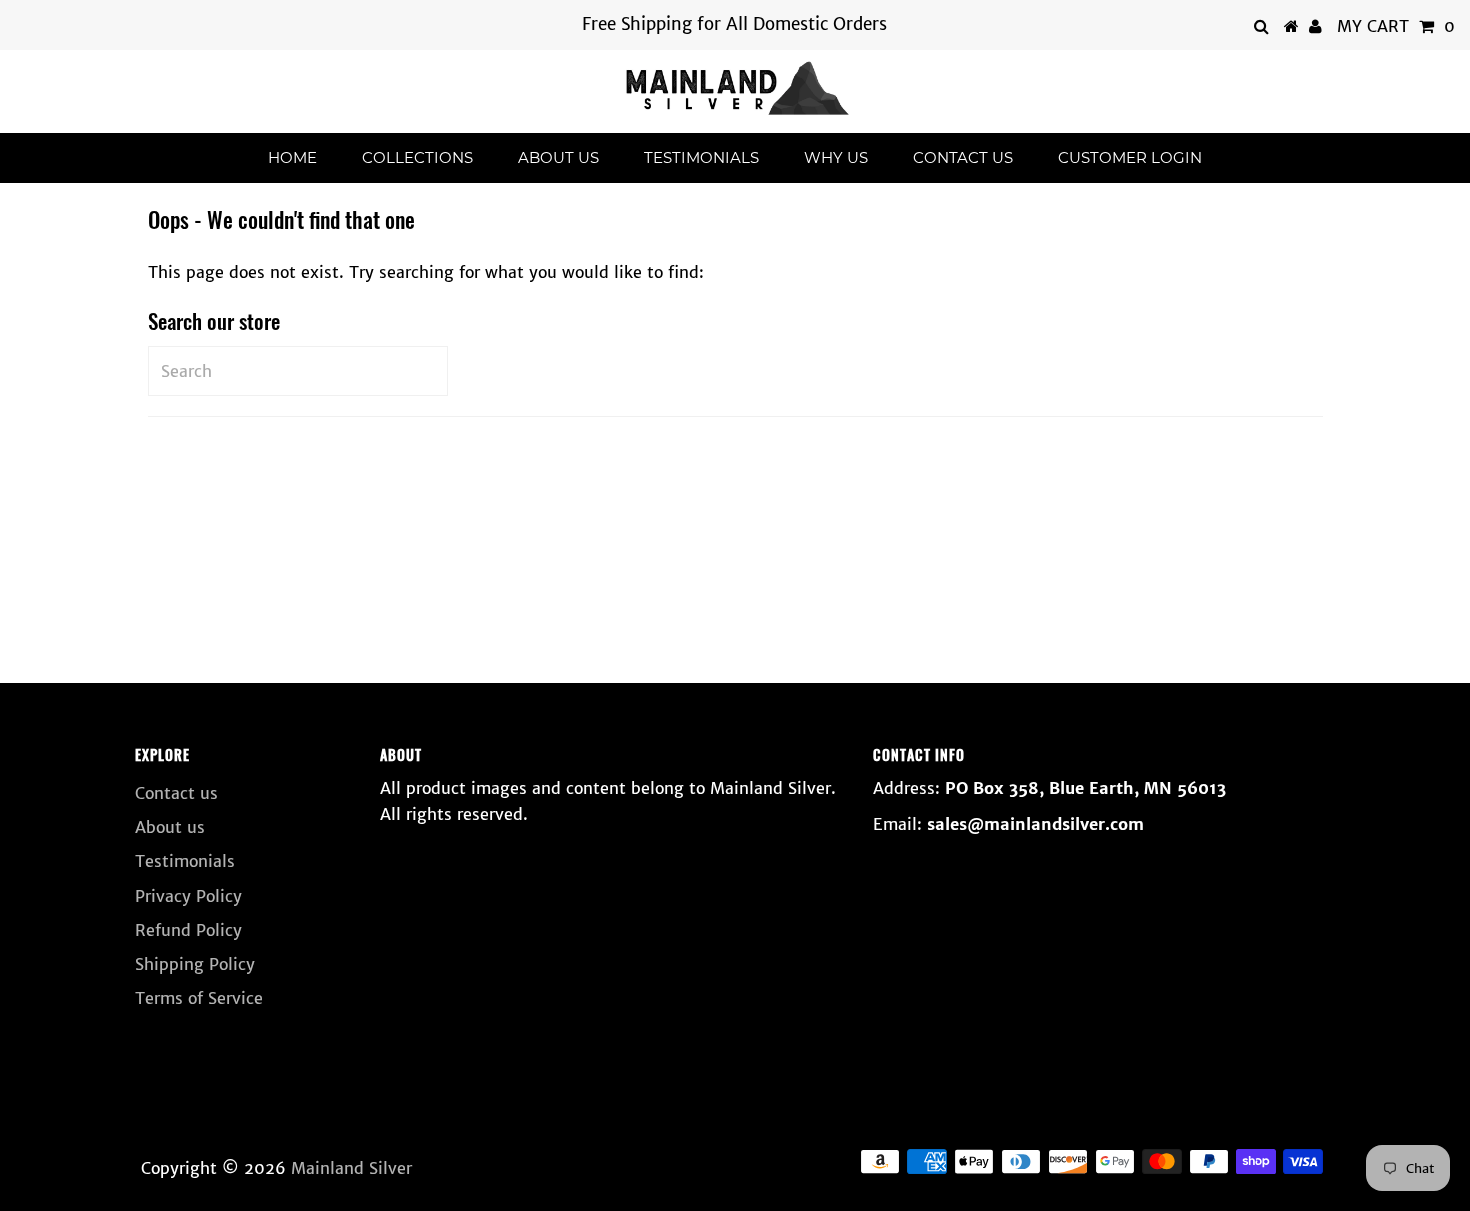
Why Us (836, 157)
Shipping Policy (195, 964)
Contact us (963, 157)
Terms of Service (199, 998)
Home (292, 157)
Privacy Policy (188, 896)
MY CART (1396, 26)
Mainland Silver (351, 1168)
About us (558, 157)
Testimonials (701, 157)
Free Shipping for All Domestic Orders (734, 24)
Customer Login (1130, 157)
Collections (417, 157)
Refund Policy (188, 930)
